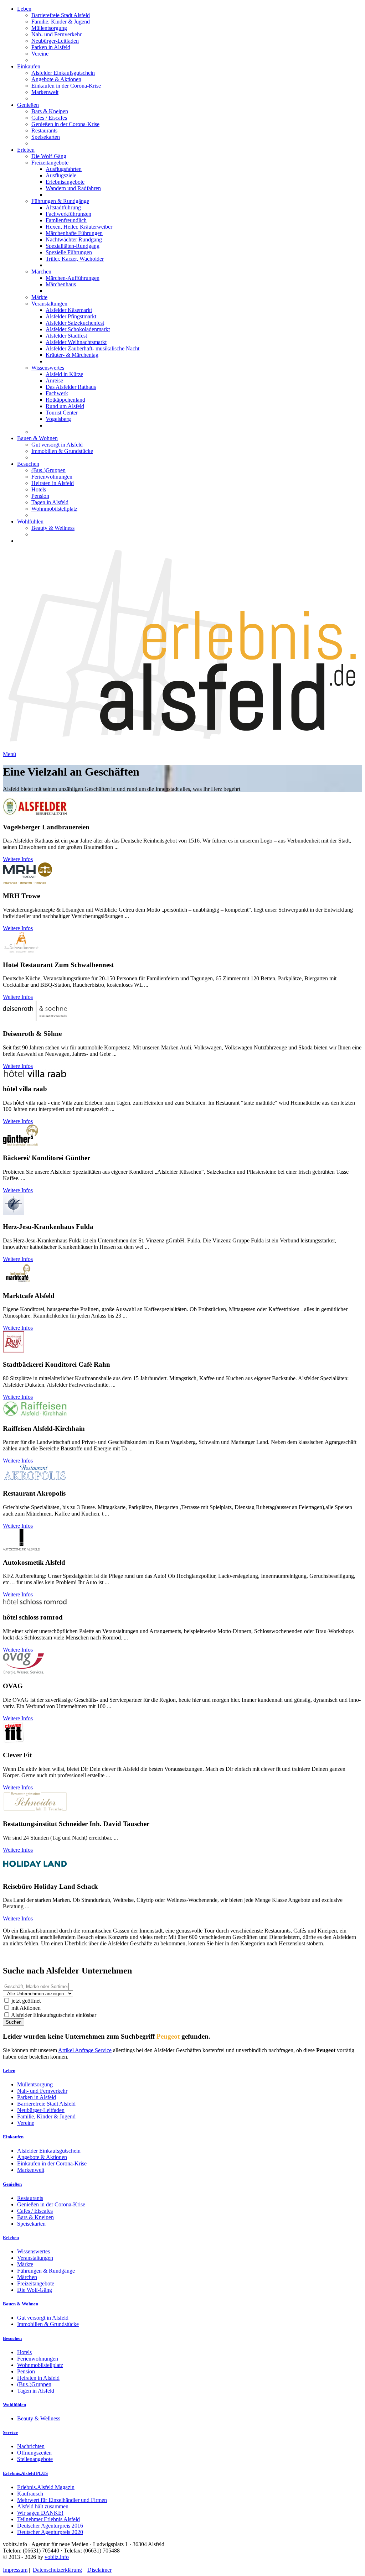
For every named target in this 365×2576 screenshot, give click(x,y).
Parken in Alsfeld (51, 47)
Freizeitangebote (50, 163)
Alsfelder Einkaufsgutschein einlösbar (53, 2015)
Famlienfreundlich (66, 220)
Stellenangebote (35, 2459)
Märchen (41, 272)
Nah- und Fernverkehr (56, 34)
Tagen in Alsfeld (50, 502)
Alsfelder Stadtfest (66, 336)
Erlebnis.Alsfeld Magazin (46, 2487)
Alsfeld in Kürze (64, 374)
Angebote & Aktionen (56, 79)
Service (10, 2432)
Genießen (28, 105)
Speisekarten (46, 137)
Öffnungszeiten (34, 2453)
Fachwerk (57, 393)
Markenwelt (45, 92)
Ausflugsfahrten (64, 169)
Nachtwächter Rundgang (74, 239)
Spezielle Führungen (69, 252)
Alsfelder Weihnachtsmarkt (76, 342)
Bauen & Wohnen (37, 438)
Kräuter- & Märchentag (72, 355)
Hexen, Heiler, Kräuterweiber (79, 227)
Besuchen (28, 464)
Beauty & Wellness (53, 528)
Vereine (40, 54)
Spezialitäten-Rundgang (73, 246)
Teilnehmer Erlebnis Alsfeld (48, 2519)
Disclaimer (99, 2570)
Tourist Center (62, 413)
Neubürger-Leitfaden (55, 41)
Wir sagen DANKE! (40, 2513)
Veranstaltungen (49, 304)
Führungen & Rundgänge (60, 201)
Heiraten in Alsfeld (53, 483)
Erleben (26, 150)
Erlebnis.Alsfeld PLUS (25, 2473)
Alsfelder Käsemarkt (69, 310)
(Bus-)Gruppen (48, 470)
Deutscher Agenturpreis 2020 (50, 2532)
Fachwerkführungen (68, 214)
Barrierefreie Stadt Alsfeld (61, 15)
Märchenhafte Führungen (74, 233)
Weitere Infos (18, 859)
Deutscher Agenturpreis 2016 (50, 2526)
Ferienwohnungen (52, 477)
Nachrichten (31, 2446)
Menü (9, 754)
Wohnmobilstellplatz (54, 509)
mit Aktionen (25, 2008)
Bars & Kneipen (50, 111)
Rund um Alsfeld (65, 406)
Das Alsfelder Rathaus (71, 387)
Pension (40, 496)
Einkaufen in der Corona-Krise (66, 86)
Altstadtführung (63, 207)
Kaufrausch (30, 2494)
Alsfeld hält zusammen (43, 2506)
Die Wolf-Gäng (49, 156)
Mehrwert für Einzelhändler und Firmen (62, 2500)
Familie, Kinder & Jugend (61, 22)
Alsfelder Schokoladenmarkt (78, 329)
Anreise (54, 380)
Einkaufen (29, 66)
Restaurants (44, 131)
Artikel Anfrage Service (85, 2050)
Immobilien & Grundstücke (62, 451)
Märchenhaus (61, 284)
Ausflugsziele (61, 175)
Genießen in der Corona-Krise (65, 124)
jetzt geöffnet (25, 2001)
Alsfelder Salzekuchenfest (75, 323)
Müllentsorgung (49, 28)
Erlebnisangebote (65, 182)
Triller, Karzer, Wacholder (75, 259)
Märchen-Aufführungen (73, 278)
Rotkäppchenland (65, 400)
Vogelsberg (58, 419)
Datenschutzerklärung (57, 2570)
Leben (24, 9)
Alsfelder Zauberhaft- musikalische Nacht (92, 348)
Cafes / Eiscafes (49, 118)
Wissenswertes (48, 368)
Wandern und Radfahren (73, 188)
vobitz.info (57, 2557)
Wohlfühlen (30, 522)
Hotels (39, 489)
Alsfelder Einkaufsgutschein (63, 73)
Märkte (39, 297)
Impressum (15, 2570)
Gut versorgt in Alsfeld (57, 445)
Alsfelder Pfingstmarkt (71, 316)
